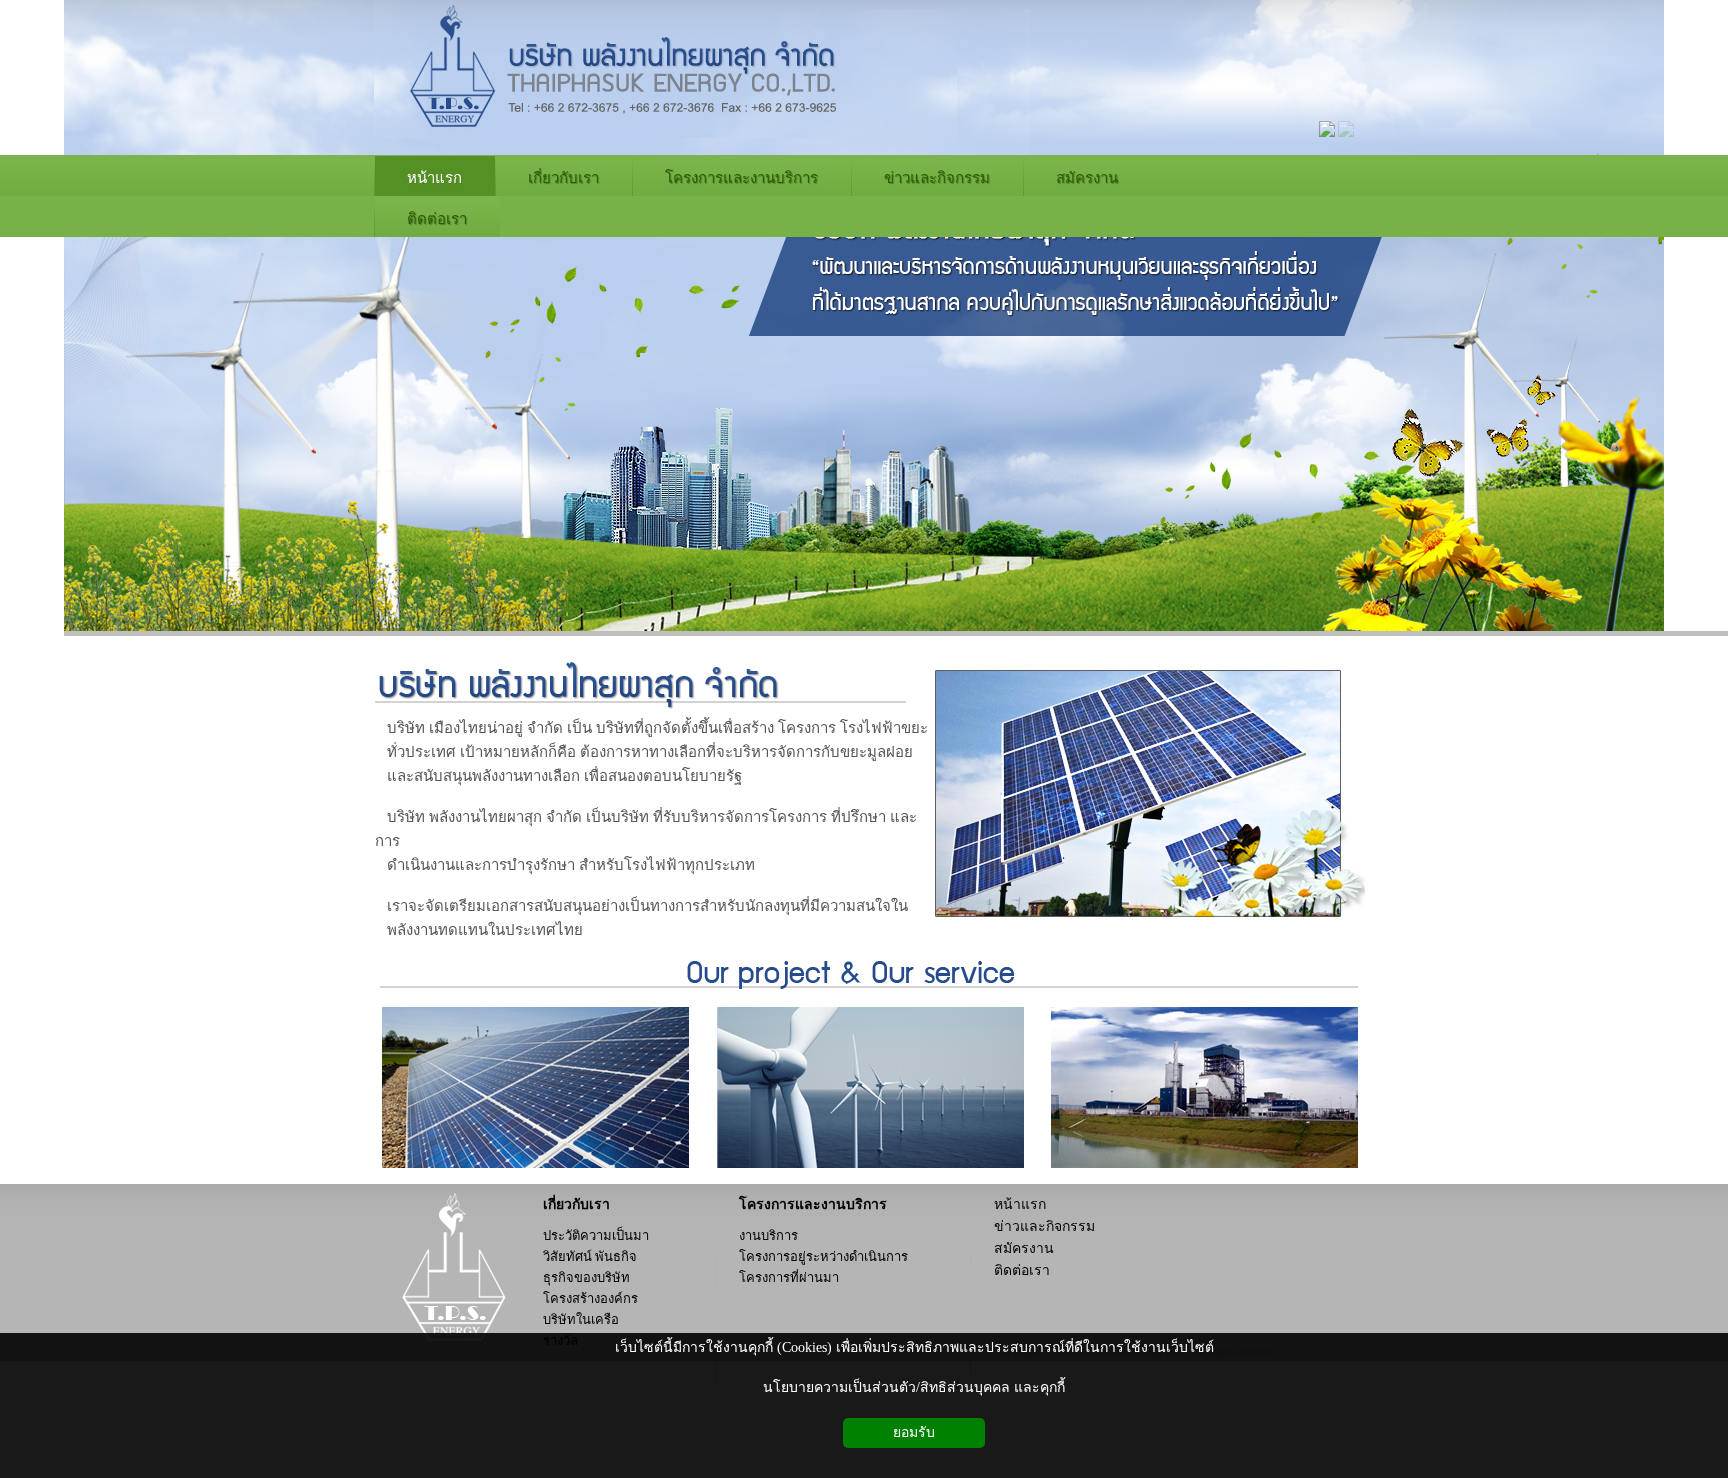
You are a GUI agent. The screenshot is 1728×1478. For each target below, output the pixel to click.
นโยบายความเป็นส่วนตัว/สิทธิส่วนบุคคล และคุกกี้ (914, 1387)
